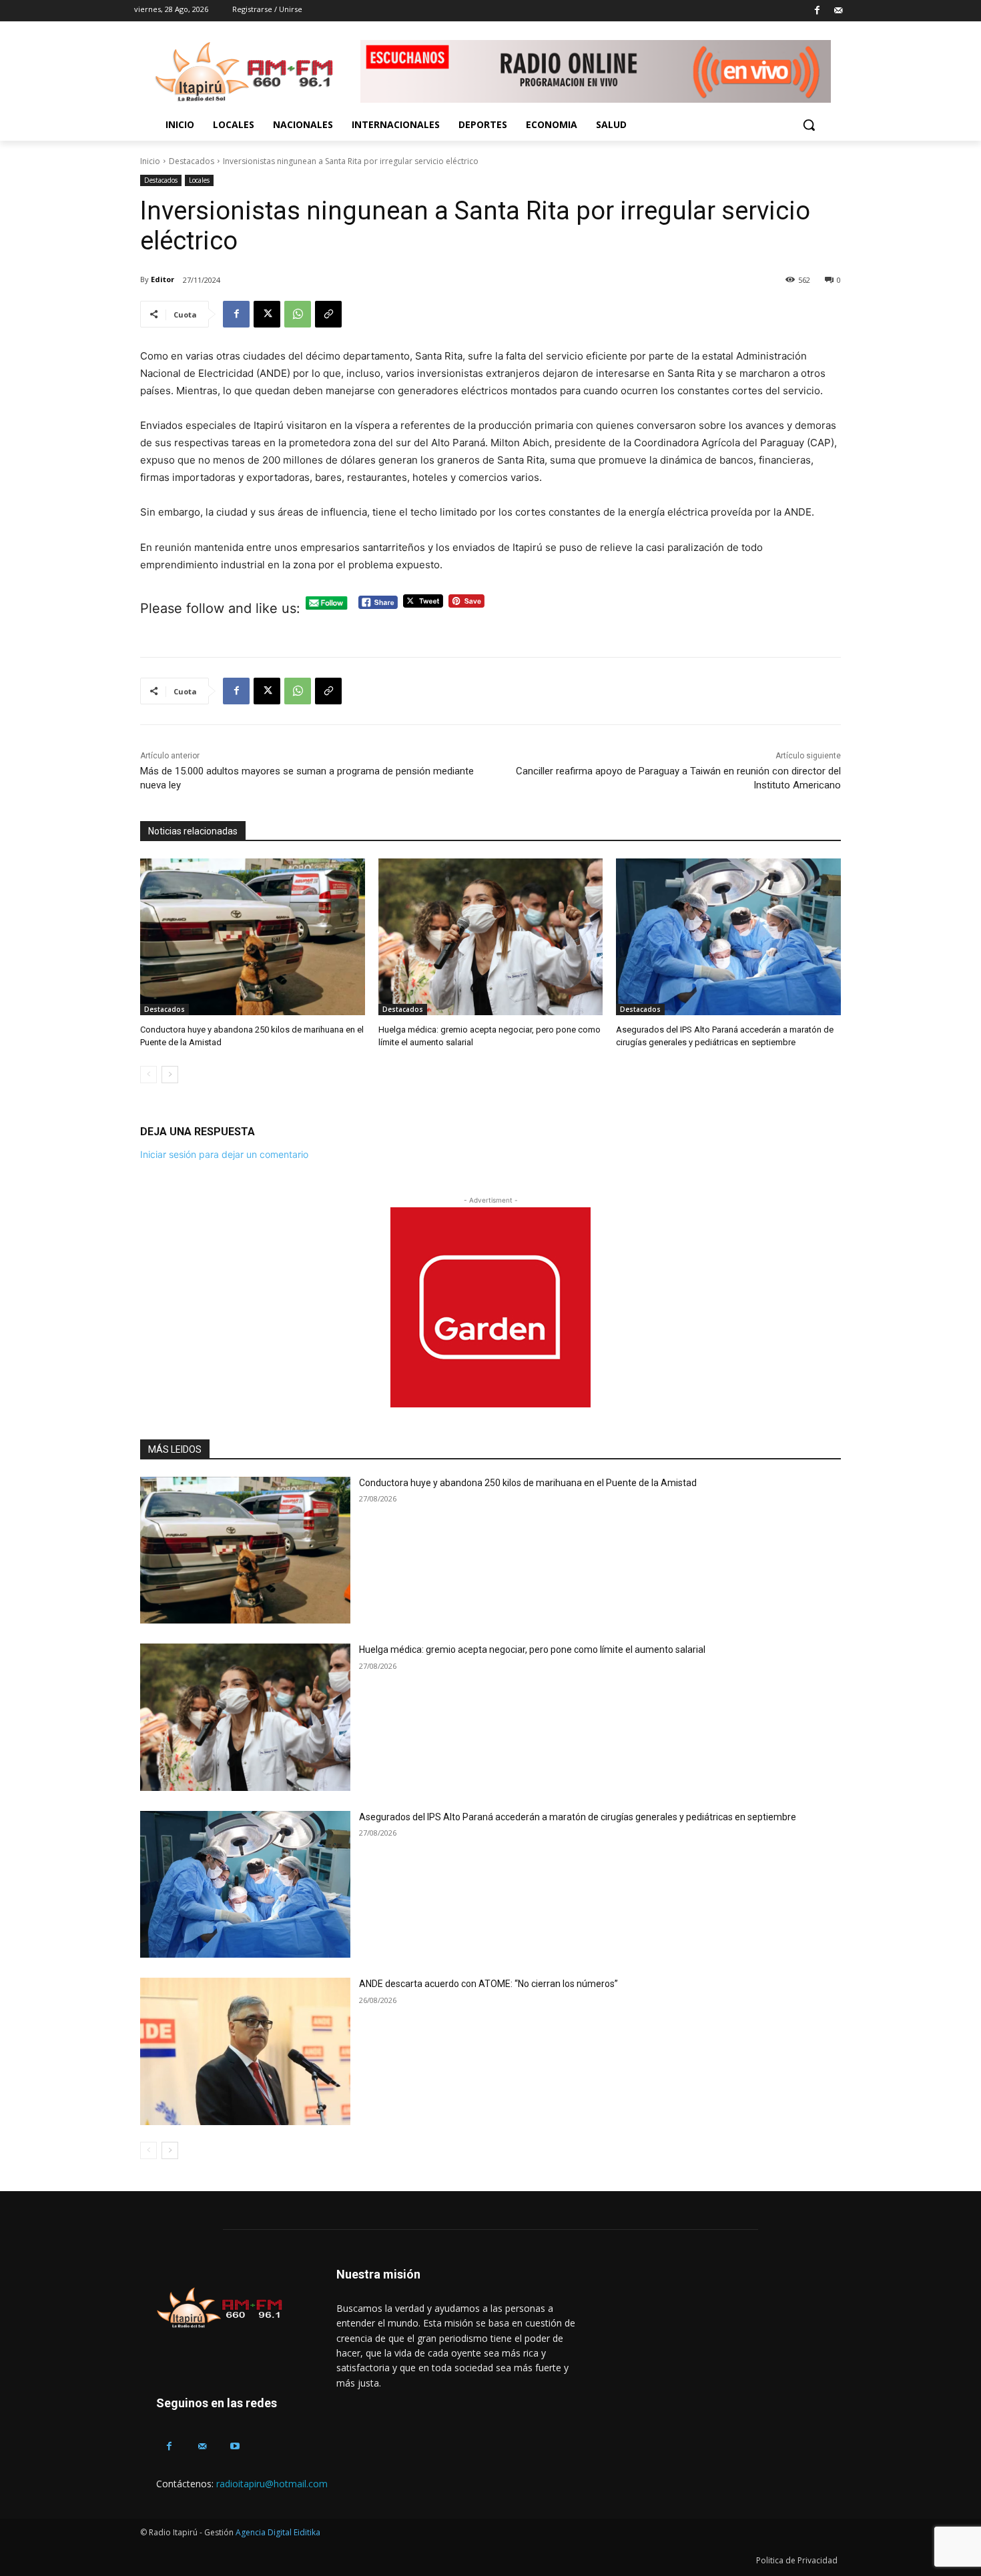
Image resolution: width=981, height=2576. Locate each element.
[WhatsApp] (298, 314)
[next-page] (170, 1075)
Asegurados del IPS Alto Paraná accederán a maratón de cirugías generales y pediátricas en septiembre (578, 1817)
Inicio (150, 161)
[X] (267, 314)
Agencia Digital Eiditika (278, 2532)
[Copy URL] (328, 314)
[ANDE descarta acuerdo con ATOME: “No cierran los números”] (245, 2051)
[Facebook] (817, 11)
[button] (809, 125)
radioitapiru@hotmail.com (272, 2484)
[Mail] (838, 11)
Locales (199, 180)
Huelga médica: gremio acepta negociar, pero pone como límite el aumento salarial (532, 1650)
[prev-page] (148, 1075)
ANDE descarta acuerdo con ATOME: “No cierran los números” (488, 1984)
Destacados (192, 161)
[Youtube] (235, 2446)
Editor (162, 279)
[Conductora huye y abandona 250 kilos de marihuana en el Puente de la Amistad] (253, 937)
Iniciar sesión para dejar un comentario (224, 1154)
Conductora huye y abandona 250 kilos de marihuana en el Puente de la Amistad (528, 1483)
